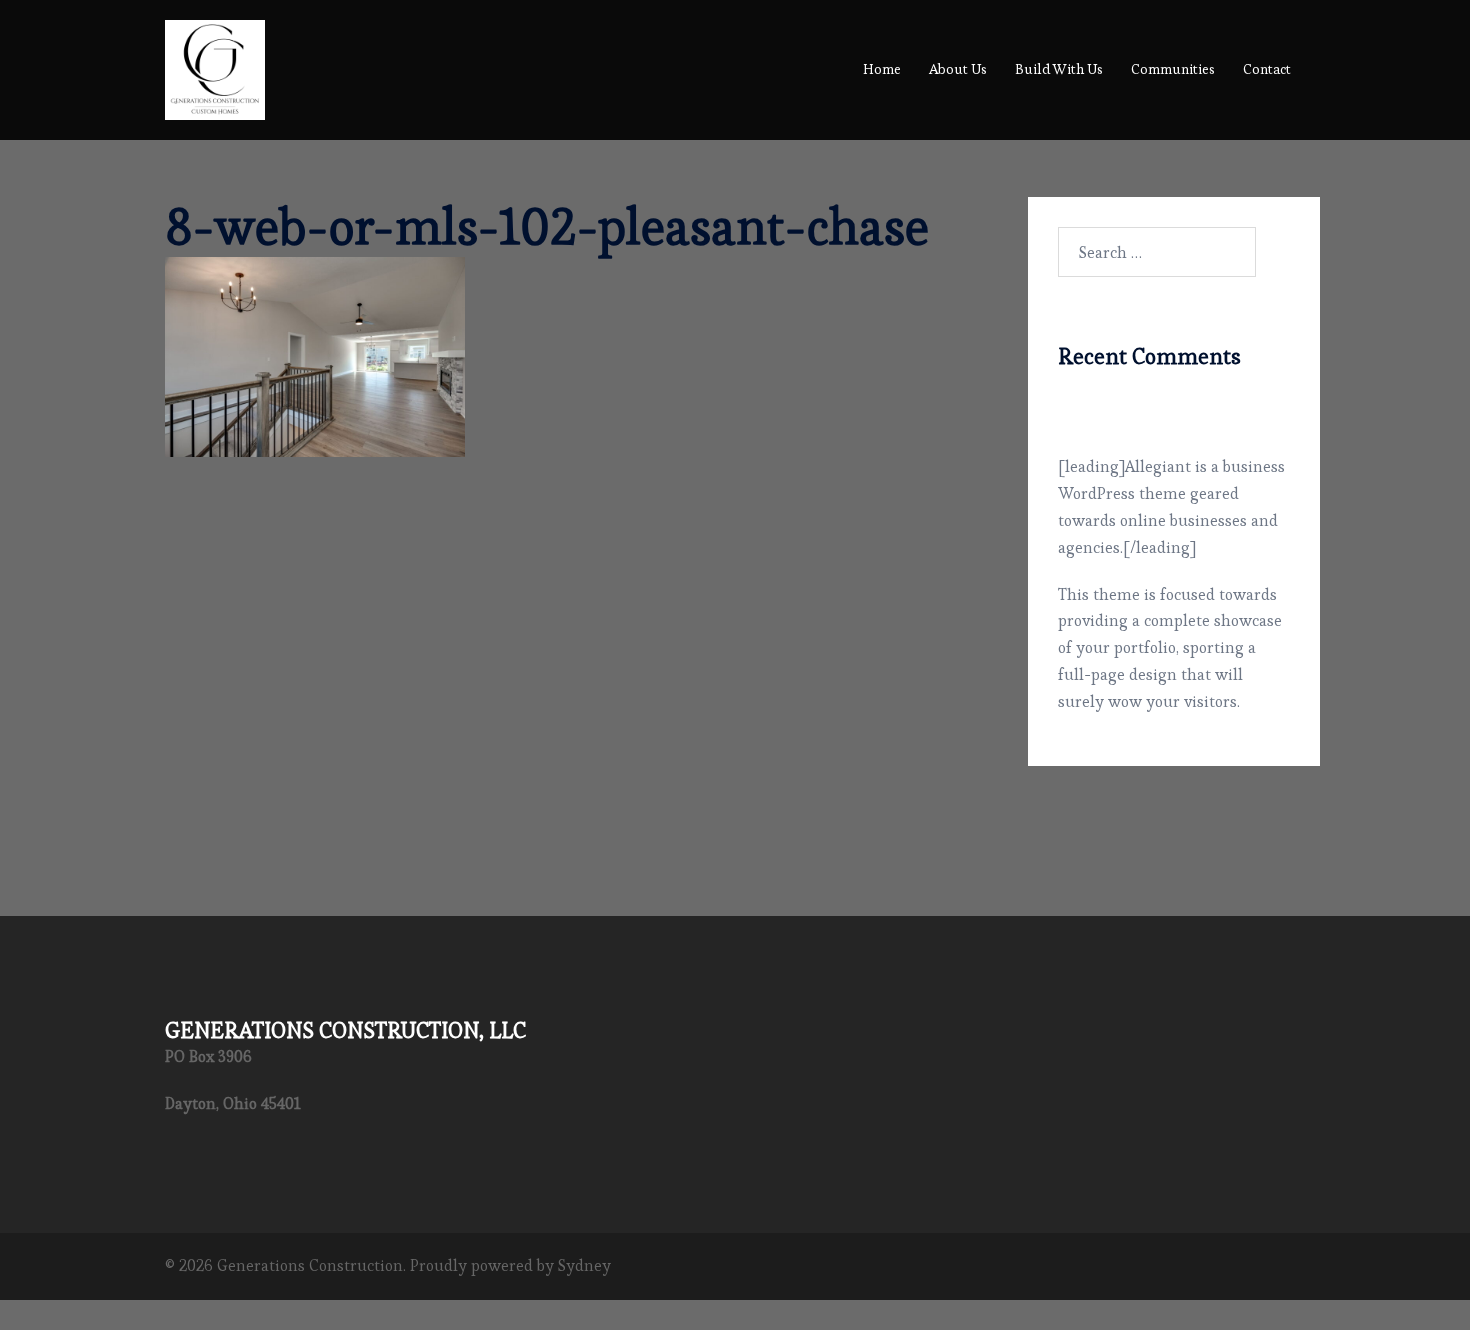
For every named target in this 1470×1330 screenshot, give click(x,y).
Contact (1267, 69)
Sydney (584, 1265)
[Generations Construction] (215, 65)
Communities (1173, 69)
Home (882, 69)
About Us (958, 69)
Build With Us (1059, 69)
